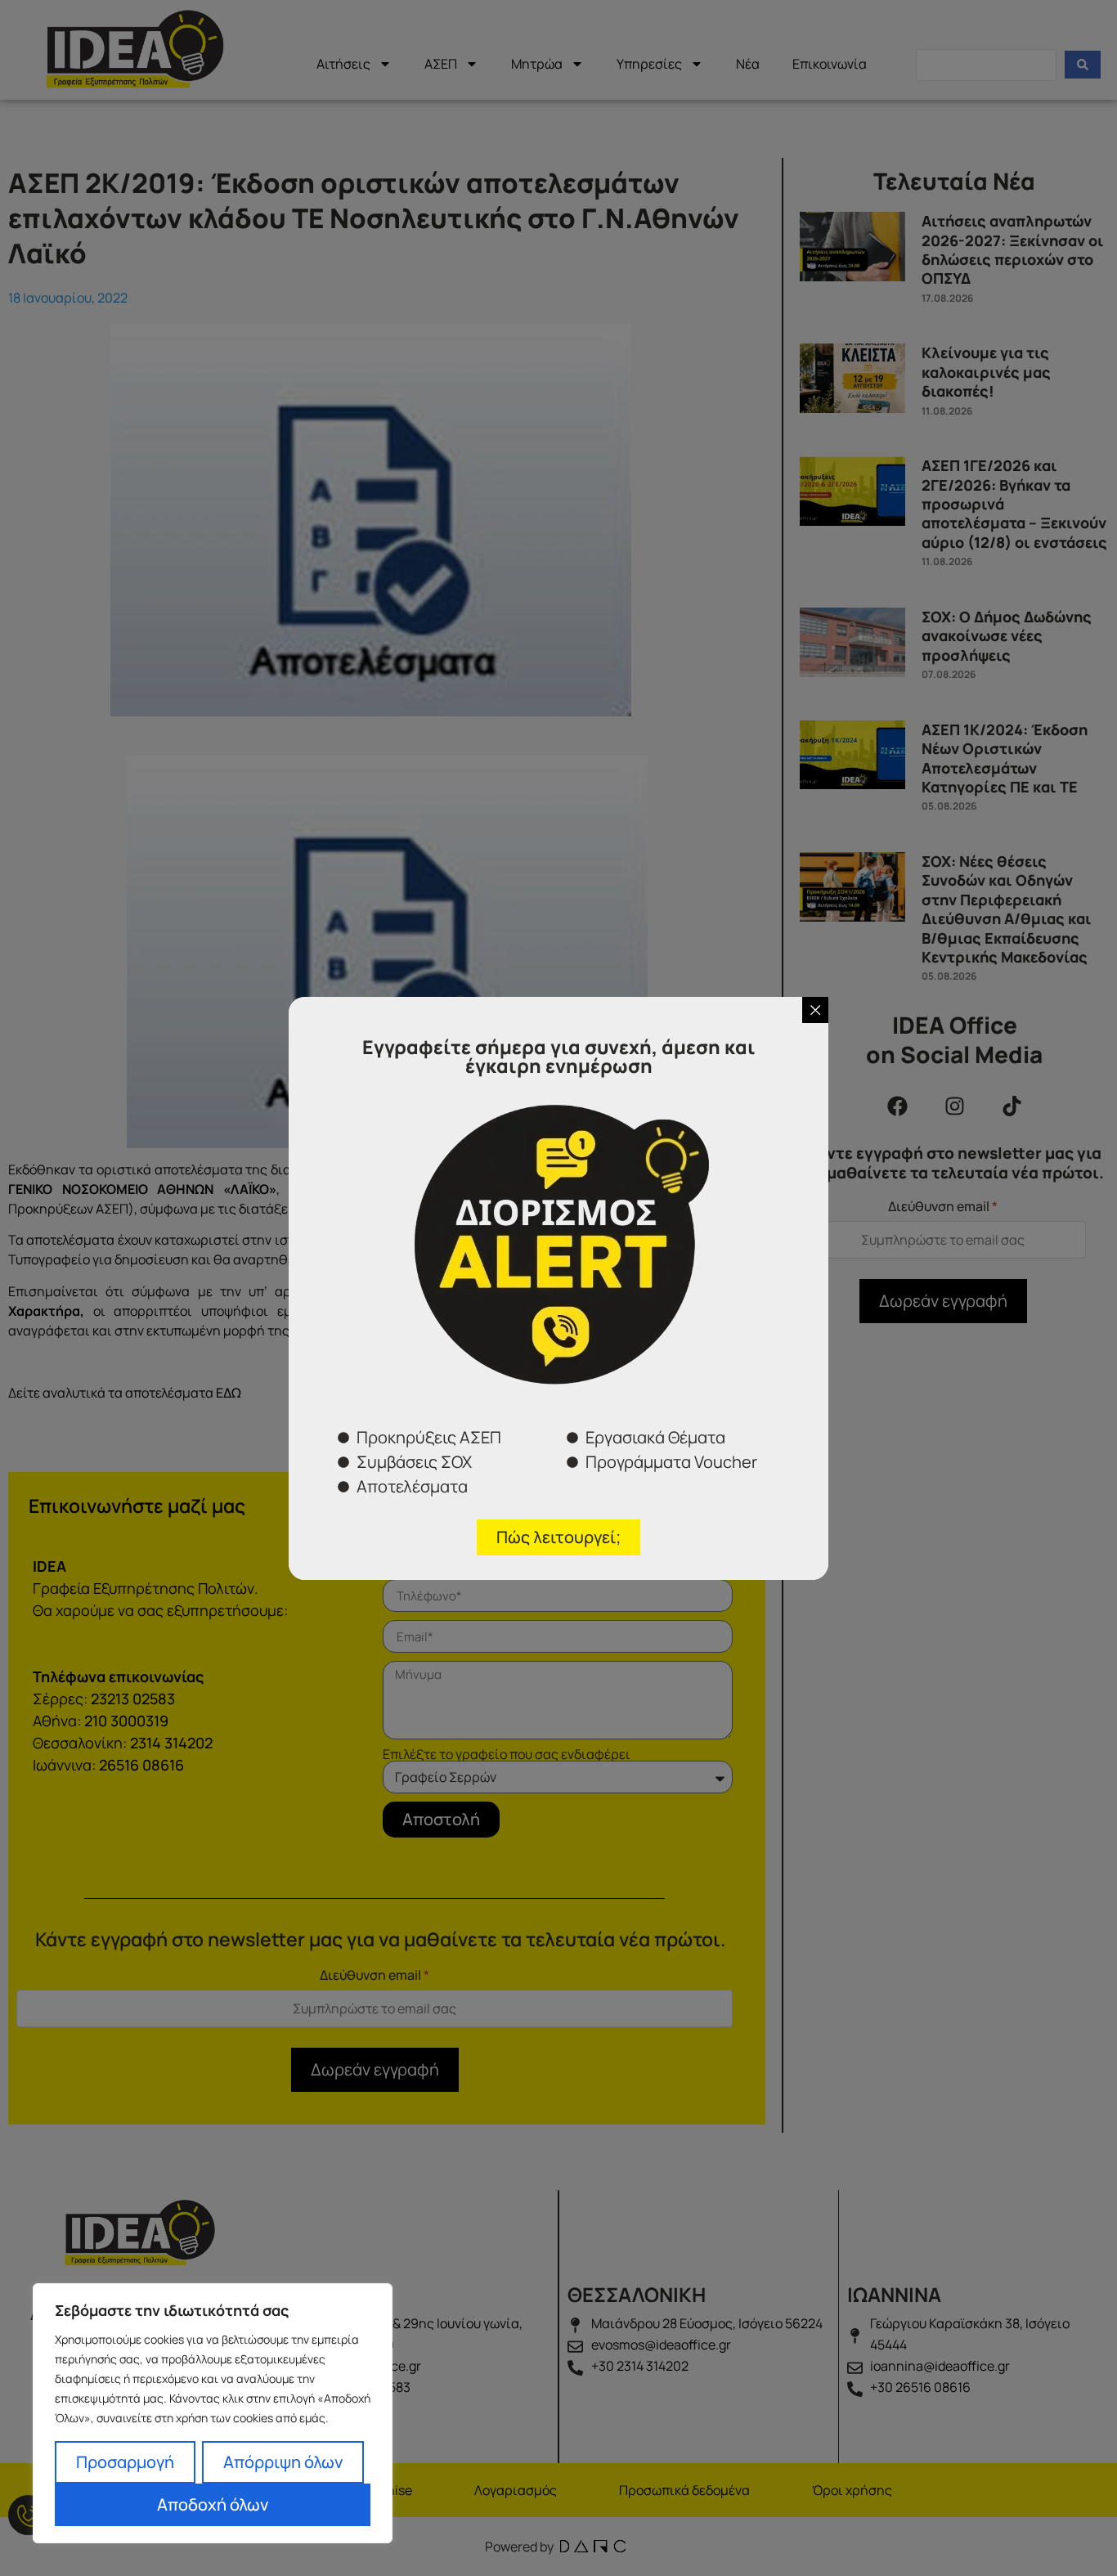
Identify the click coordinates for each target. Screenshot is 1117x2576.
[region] (213, 2413)
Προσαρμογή (125, 2462)
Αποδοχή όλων (213, 2504)
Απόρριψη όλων (283, 2462)
